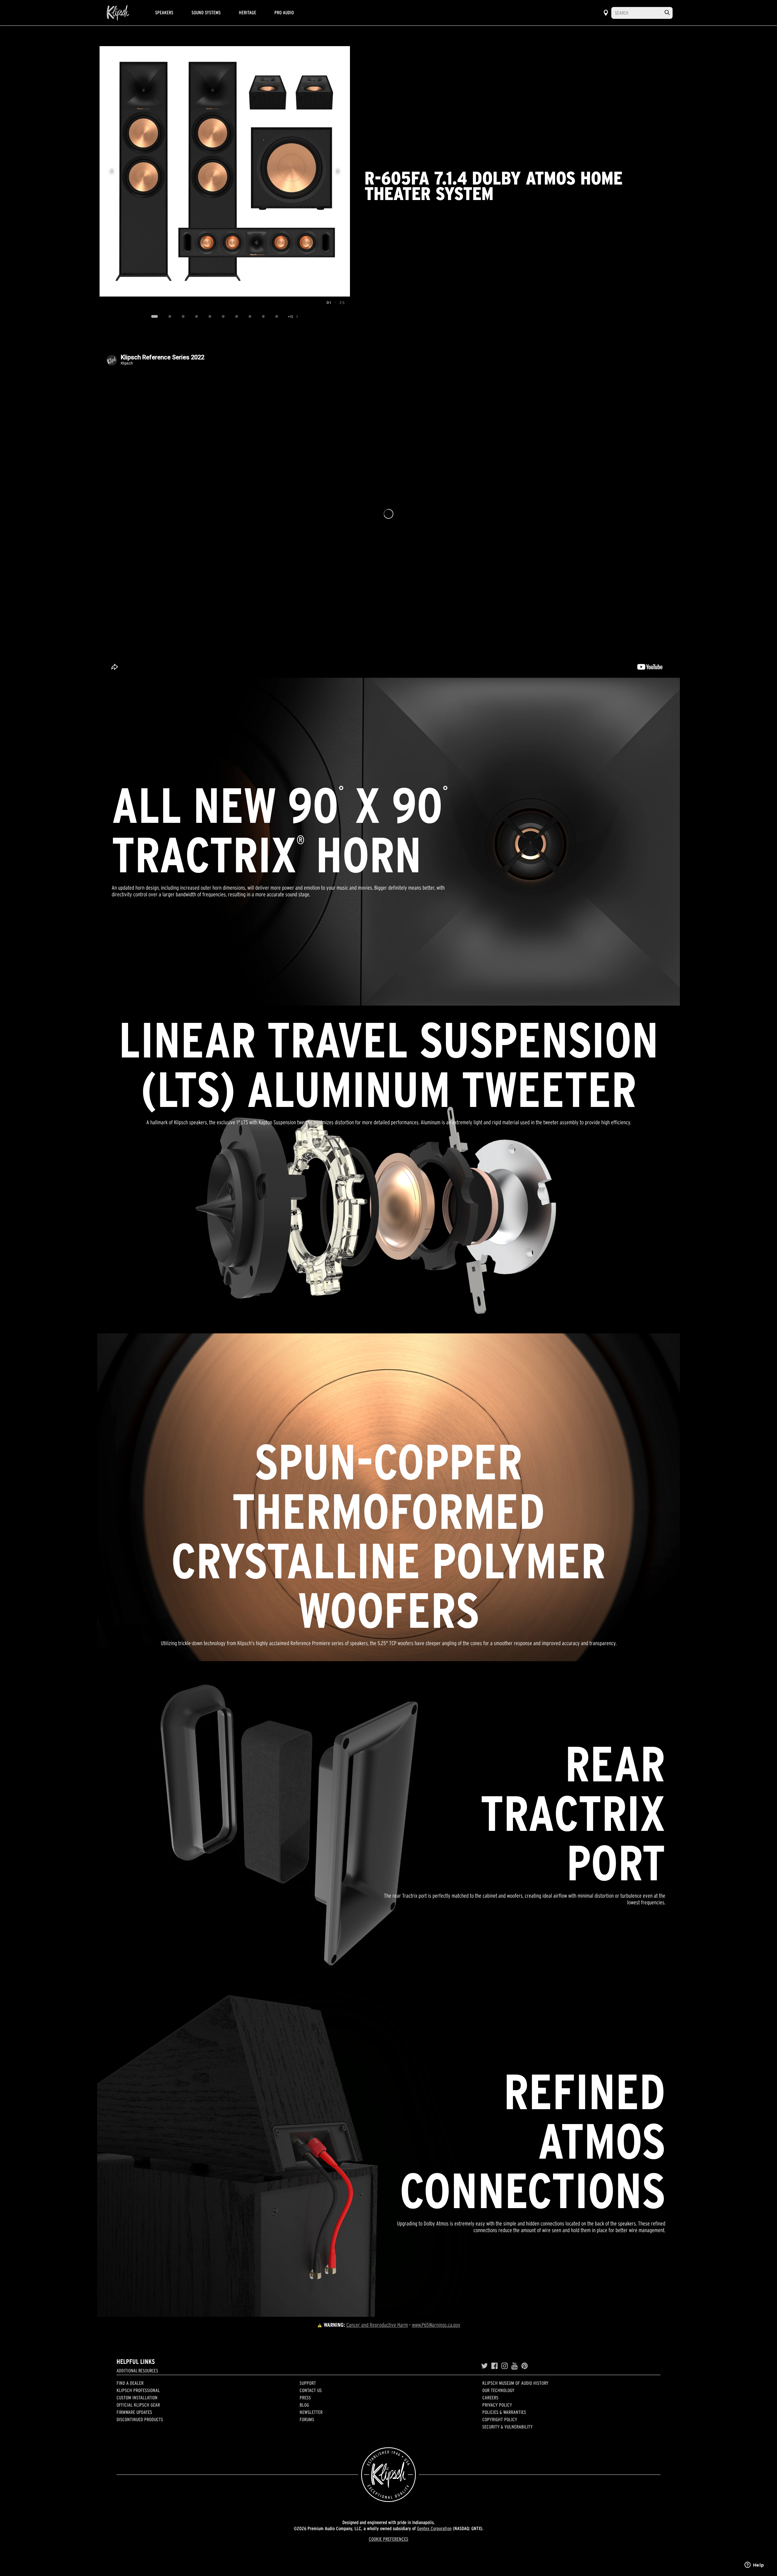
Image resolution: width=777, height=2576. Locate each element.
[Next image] (338, 171)
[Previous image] (112, 171)
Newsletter (311, 2412)
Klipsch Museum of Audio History (515, 2383)
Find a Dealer (130, 2383)
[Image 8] (250, 317)
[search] (667, 13)
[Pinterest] (525, 2366)
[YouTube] (515, 2366)
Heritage (248, 12)
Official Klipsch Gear (138, 2405)
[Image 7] (237, 317)
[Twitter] (484, 2366)
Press (305, 2398)
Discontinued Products (140, 2419)
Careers (490, 2398)
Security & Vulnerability (507, 2427)
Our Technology (498, 2390)
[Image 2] (170, 317)
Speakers (164, 12)
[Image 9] (263, 317)
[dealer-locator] (606, 13)
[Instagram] (505, 2366)
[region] (225, 171)
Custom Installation (137, 2398)
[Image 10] (277, 317)
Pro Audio (284, 12)
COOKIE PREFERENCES (388, 2539)
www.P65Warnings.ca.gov (436, 2325)
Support (308, 2383)
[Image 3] (183, 317)
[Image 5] (210, 317)
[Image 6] (223, 317)
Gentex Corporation (434, 2528)
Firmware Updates (134, 2412)
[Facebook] (495, 2366)
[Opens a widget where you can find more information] (754, 2565)
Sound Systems (206, 12)
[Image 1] (155, 317)
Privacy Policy (497, 2405)
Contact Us (311, 2390)
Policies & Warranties (504, 2412)
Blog (304, 2405)
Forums (307, 2419)
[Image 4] (197, 317)
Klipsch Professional (138, 2390)
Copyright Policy (500, 2419)
